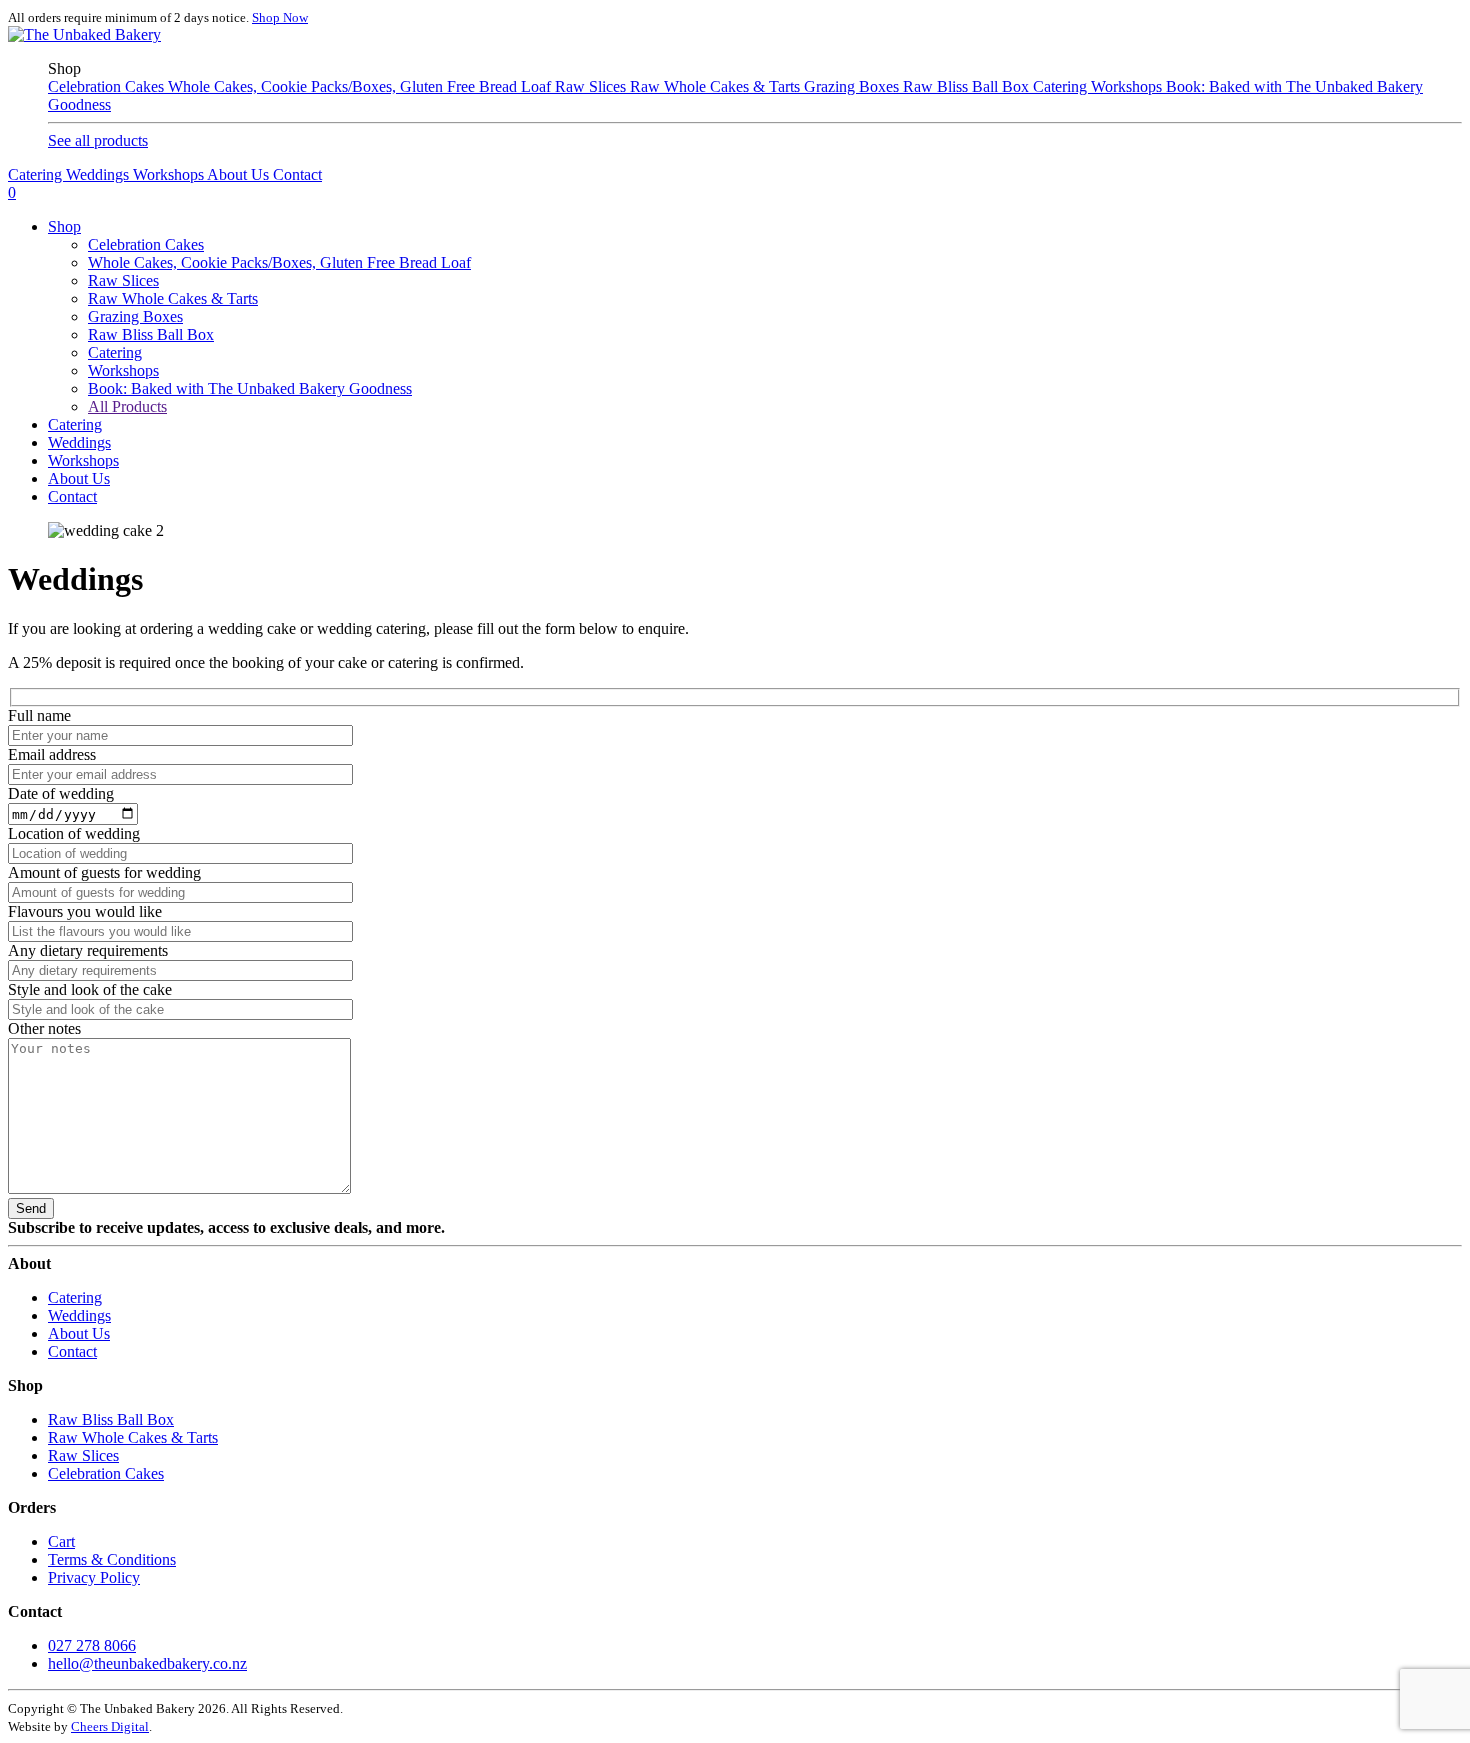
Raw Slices (592, 86)
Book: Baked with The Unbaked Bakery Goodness (250, 388)
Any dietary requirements (88, 950)
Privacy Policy (94, 1577)
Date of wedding (61, 793)
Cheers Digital (110, 1726)
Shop (64, 226)
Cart (61, 1541)
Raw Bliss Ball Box (968, 86)
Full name (39, 715)
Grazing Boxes (853, 86)
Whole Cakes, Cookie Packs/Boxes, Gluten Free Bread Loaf (361, 86)
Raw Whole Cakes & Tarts (717, 86)
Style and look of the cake (90, 989)
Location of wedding (74, 833)
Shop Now (280, 17)
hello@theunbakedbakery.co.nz (147, 1663)
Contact (297, 174)
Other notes (44, 1028)
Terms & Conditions (112, 1559)
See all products (98, 140)
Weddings (99, 174)
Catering (1062, 86)
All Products (127, 406)
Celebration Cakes (108, 86)
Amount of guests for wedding (104, 872)
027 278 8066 (92, 1645)
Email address (52, 754)
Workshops (1128, 86)
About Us (240, 174)
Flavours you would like (85, 911)
